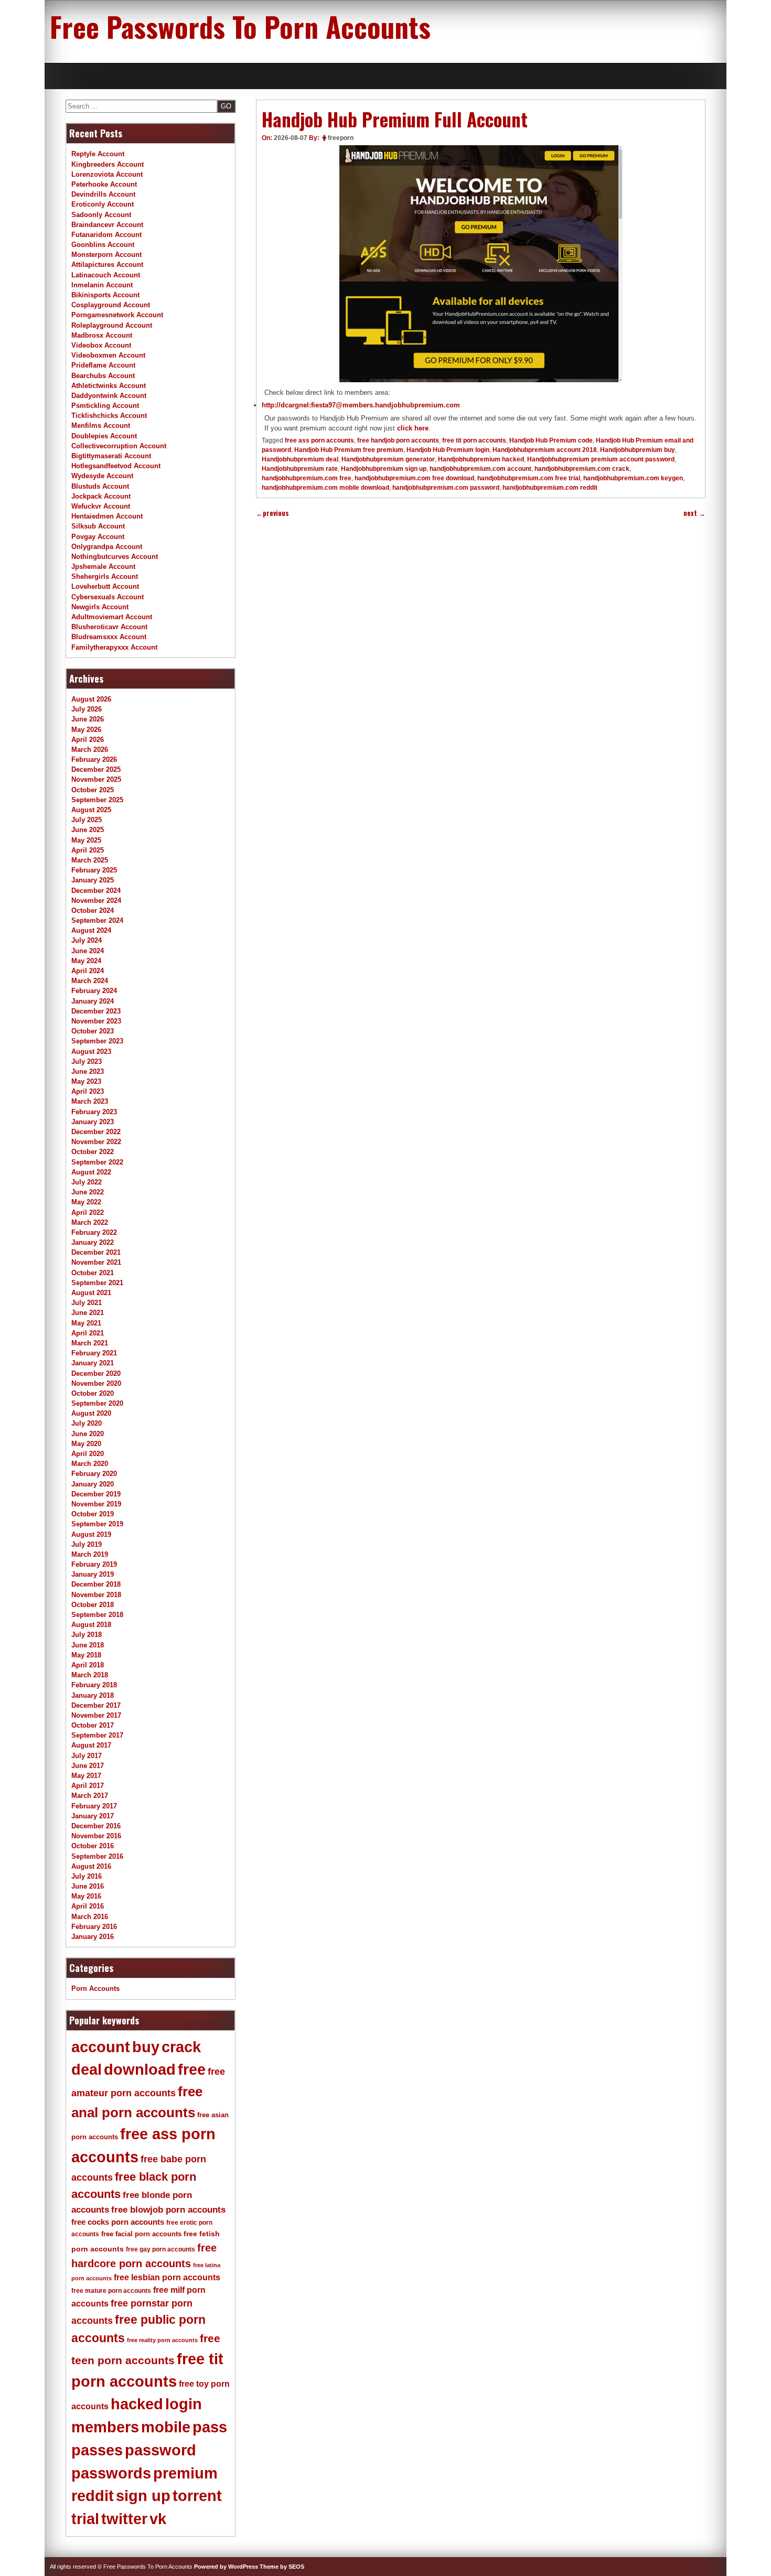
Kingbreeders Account (108, 164)
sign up (143, 2496)
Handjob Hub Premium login (448, 450)
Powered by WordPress (226, 2567)
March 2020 (90, 1464)
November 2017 (96, 1715)
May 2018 (86, 1655)
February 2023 (94, 1112)
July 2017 (87, 1756)
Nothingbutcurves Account (115, 557)
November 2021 (96, 1262)
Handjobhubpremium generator (388, 459)
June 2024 (88, 951)
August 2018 (91, 1625)
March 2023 (90, 1101)
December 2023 (96, 1011)
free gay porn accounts (160, 2249)
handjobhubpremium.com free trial (529, 478)
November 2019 (96, 1504)
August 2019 (91, 1534)
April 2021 (88, 1333)
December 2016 (96, 1826)
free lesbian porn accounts (167, 2277)
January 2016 (93, 1937)
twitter (124, 2519)
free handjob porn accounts (398, 440)
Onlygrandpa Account (107, 547)
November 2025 (96, 779)
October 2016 (93, 1846)
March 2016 (90, 1917)
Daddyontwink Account (109, 396)
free (192, 2070)
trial (85, 2519)
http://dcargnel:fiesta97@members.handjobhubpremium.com (361, 405)
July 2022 (87, 1182)
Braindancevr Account (107, 225)
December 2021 (96, 1252)
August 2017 (91, 1745)
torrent (197, 2496)
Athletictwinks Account (109, 386)
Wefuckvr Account (101, 506)
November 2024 (96, 901)
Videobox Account (101, 345)
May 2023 (86, 1081)
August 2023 (91, 1052)
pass (210, 2427)
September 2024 (97, 920)
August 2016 (91, 1866)
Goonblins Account (103, 245)
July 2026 (87, 709)
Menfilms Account (101, 425)
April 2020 (88, 1454)
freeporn (341, 138)
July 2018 (87, 1635)
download (140, 2070)
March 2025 (90, 860)
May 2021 (86, 1323)
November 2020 (96, 1383)
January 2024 (93, 1001)
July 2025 (87, 820)
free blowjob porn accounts (168, 2210)
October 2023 (93, 1031)
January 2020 (93, 1484)
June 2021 (88, 1313)
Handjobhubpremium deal (300, 459)
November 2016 (96, 1836)
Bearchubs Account (103, 376)
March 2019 (90, 1554)
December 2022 (96, 1132)
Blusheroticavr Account (109, 627)
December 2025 (96, 769)
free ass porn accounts (319, 440)
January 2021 (93, 1363)
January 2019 (93, 1574)
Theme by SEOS (282, 2567)
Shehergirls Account (105, 576)
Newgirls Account (100, 607)
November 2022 (96, 1142)
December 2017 (96, 1705)
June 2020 (88, 1434)
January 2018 (93, 1695)
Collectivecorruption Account (119, 446)
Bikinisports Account (105, 295)
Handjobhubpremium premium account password (601, 459)
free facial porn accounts (141, 2234)
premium (185, 2473)
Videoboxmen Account (108, 355)
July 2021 (87, 1303)
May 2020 (86, 1444)
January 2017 (93, 1816)
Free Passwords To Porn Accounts (240, 26)
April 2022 (88, 1212)
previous (272, 513)
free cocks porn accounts (118, 2222)
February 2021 (94, 1353)
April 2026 (88, 740)
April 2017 (88, 1786)
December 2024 (96, 891)
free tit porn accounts (474, 440)
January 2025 (93, 880)
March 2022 (90, 1222)
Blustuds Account (100, 486)
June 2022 (88, 1192)
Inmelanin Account (102, 285)
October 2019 (93, 1514)
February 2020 (94, 1474)
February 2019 (94, 1564)
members (105, 2427)
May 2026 (86, 730)
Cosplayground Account (111, 305)
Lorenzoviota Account (107, 174)
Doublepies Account (104, 436)
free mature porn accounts (111, 2291)
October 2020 (93, 1393)
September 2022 (97, 1162)
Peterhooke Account (104, 184)
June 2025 (88, 830)
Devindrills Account (103, 194)
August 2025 (91, 810)
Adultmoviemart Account (112, 617)
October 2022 (93, 1152)
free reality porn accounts (162, 2340)
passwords (111, 2473)
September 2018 (97, 1615)
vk (158, 2519)
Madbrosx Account (102, 335)
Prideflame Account (103, 365)
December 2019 (96, 1494)
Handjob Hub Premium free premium (349, 450)
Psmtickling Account (105, 406)
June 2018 (88, 1645)
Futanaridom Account (106, 235)
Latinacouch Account (106, 275)
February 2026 (94, 759)
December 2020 (96, 1373)
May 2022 (86, 1202)
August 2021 (91, 1293)
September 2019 (97, 1524)
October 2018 (93, 1605)
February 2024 (94, 991)
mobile (166, 2427)
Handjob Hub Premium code (551, 440)
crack (181, 2047)
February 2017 (94, 1806)
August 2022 (91, 1172)
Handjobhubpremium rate (300, 469)
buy (146, 2047)
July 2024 (87, 940)
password (160, 2450)
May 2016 (86, 1896)
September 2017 (97, 1735)
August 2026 (91, 699)
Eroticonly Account (103, 204)
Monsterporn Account (106, 255)
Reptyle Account (98, 154)
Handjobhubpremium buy (638, 450)
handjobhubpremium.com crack (582, 469)
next (694, 513)
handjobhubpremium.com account (480, 469)
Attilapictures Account (107, 265)
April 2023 (88, 1091)
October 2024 (93, 910)
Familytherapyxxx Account (114, 647)
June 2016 (88, 1886)
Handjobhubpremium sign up (384, 469)
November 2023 (96, 1021)
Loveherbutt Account (105, 586)
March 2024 (90, 981)
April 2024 (88, 971)
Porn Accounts (95, 1988)
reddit (93, 2496)
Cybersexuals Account (108, 597)
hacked (137, 2404)
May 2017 (86, 1776)
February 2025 (94, 870)
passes (97, 2450)
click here (413, 428)
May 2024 (86, 961)
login (184, 2404)
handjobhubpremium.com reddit (550, 488)
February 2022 (94, 1232)
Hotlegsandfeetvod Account (116, 466)
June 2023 (88, 1071)
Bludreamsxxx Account (109, 637)
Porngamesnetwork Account (117, 315)
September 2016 (97, 1856)
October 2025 (93, 790)
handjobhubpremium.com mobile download (325, 488)
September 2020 (97, 1403)
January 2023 (93, 1122)
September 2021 (97, 1283)
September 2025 (97, 800)
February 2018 (94, 1685)
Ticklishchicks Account (109, 416)
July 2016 (87, 1876)
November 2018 (96, 1595)
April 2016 (88, 1906)
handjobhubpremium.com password (446, 488)
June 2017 (88, 1766)
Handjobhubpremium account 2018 (545, 450)
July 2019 (87, 1544)
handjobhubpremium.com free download (414, 478)
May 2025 (86, 840)
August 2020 (91, 1413)
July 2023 (87, 1061)
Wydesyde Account (102, 476)
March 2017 (90, 1796)
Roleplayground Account (112, 325)
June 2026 (88, 719)
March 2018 (90, 1675)
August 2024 (91, 930)
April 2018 (88, 1665)
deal (87, 2070)
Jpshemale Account (103, 567)
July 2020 (87, 1423)
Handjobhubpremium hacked (481, 459)
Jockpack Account (101, 496)
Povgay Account (98, 537)
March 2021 (90, 1343)
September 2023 (97, 1041)
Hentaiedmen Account (107, 516)
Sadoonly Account (101, 215)
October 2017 (93, 1725)
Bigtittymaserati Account (111, 456)
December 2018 (96, 1584)
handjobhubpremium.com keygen (633, 478)
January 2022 (93, 1242)
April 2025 (88, 850)
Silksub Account (98, 526)
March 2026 (90, 750)
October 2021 (93, 1273)
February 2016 (94, 1927)
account (101, 2047)
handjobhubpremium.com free (307, 478)
